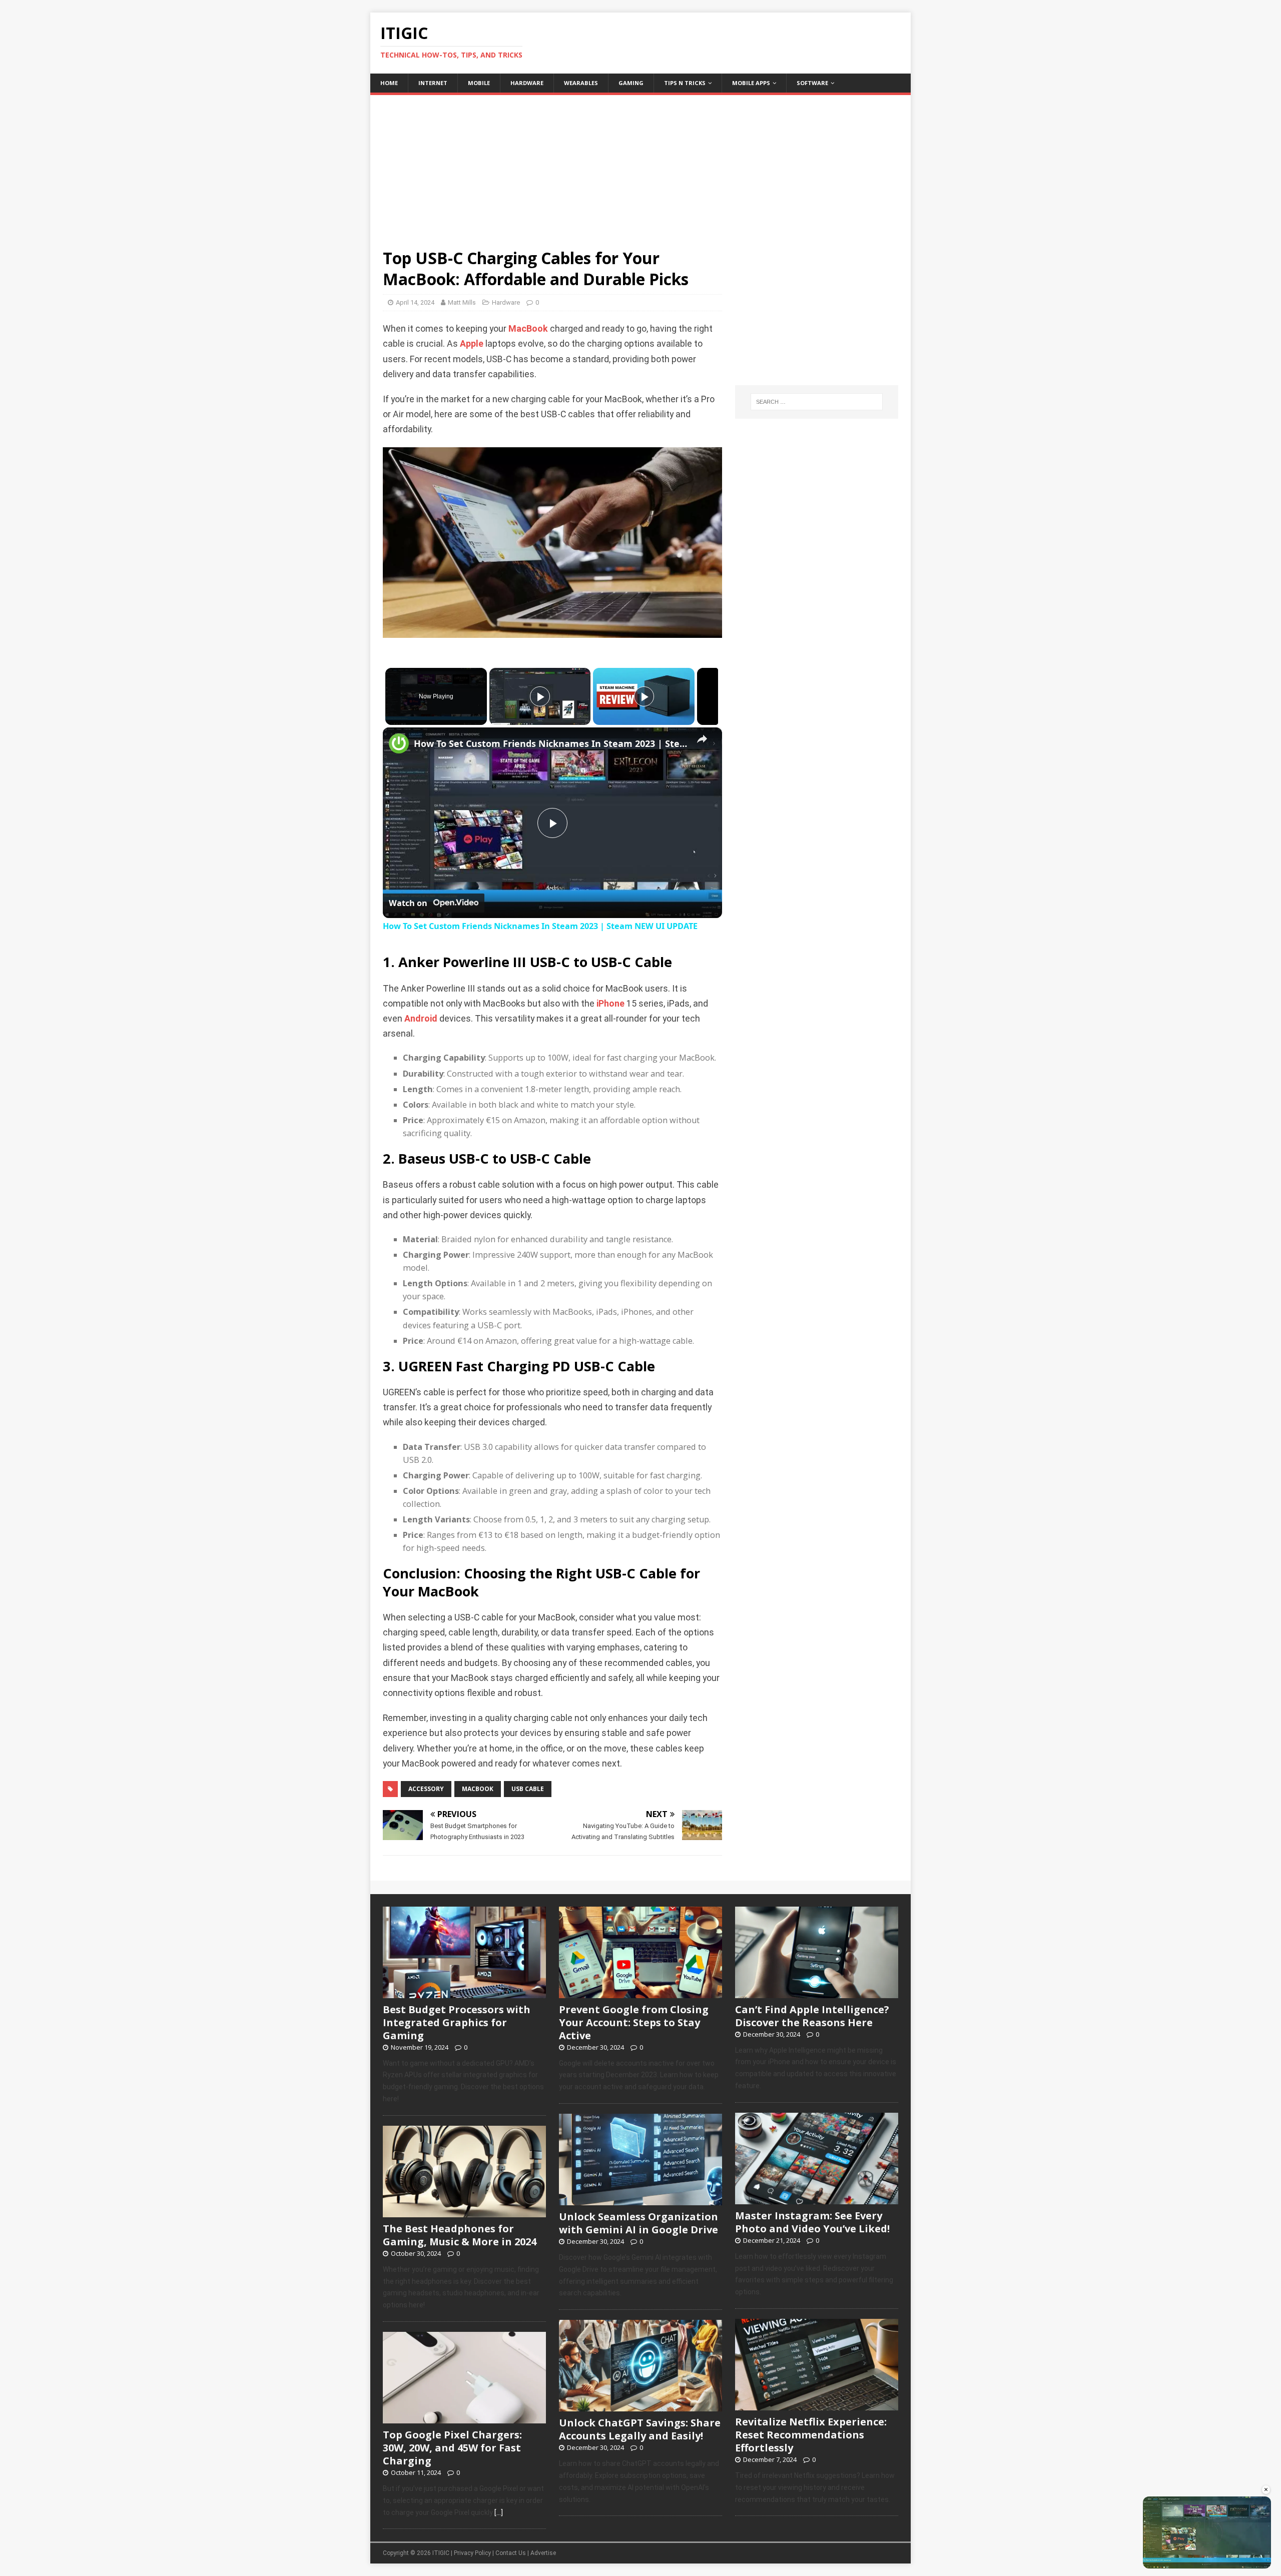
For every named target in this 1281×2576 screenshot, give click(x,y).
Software (812, 83)
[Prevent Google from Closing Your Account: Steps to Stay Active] (640, 1993)
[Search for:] (817, 402)
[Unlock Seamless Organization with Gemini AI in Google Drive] (640, 2200)
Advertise (543, 2553)
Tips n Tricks (685, 83)
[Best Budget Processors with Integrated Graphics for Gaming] (464, 1993)
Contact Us (511, 2553)
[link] (399, 743)
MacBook (528, 329)
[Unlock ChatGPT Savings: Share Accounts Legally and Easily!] (640, 2406)
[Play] (540, 696)
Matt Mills (462, 302)
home (389, 83)
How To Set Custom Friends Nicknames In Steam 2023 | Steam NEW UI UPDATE (551, 743)
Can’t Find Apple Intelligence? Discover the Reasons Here (812, 2016)
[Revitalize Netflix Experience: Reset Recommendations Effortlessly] (817, 2405)
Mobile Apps (751, 83)
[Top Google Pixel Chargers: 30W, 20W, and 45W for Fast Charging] (464, 2418)
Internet (433, 83)
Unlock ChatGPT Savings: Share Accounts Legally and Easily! (640, 2429)
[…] (499, 2512)
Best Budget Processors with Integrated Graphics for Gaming (457, 2022)
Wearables (581, 83)
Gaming (631, 83)
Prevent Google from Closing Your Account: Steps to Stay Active (634, 2022)
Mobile (479, 83)
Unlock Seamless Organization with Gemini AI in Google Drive (638, 2223)
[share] (702, 739)
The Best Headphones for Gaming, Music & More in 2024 (460, 2235)
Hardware (527, 83)
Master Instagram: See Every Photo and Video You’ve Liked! (812, 2222)
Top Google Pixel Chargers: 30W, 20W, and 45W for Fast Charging (452, 2448)
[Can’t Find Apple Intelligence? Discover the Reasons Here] (817, 1993)
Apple (472, 344)
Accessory (426, 1789)
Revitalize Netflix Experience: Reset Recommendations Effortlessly (811, 2435)
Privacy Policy (472, 2553)
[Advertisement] (640, 165)
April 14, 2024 (415, 302)
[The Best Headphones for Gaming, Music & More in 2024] (464, 2212)
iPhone (610, 1004)
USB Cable (528, 1789)
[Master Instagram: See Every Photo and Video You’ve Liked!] (817, 2199)
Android (421, 1019)
